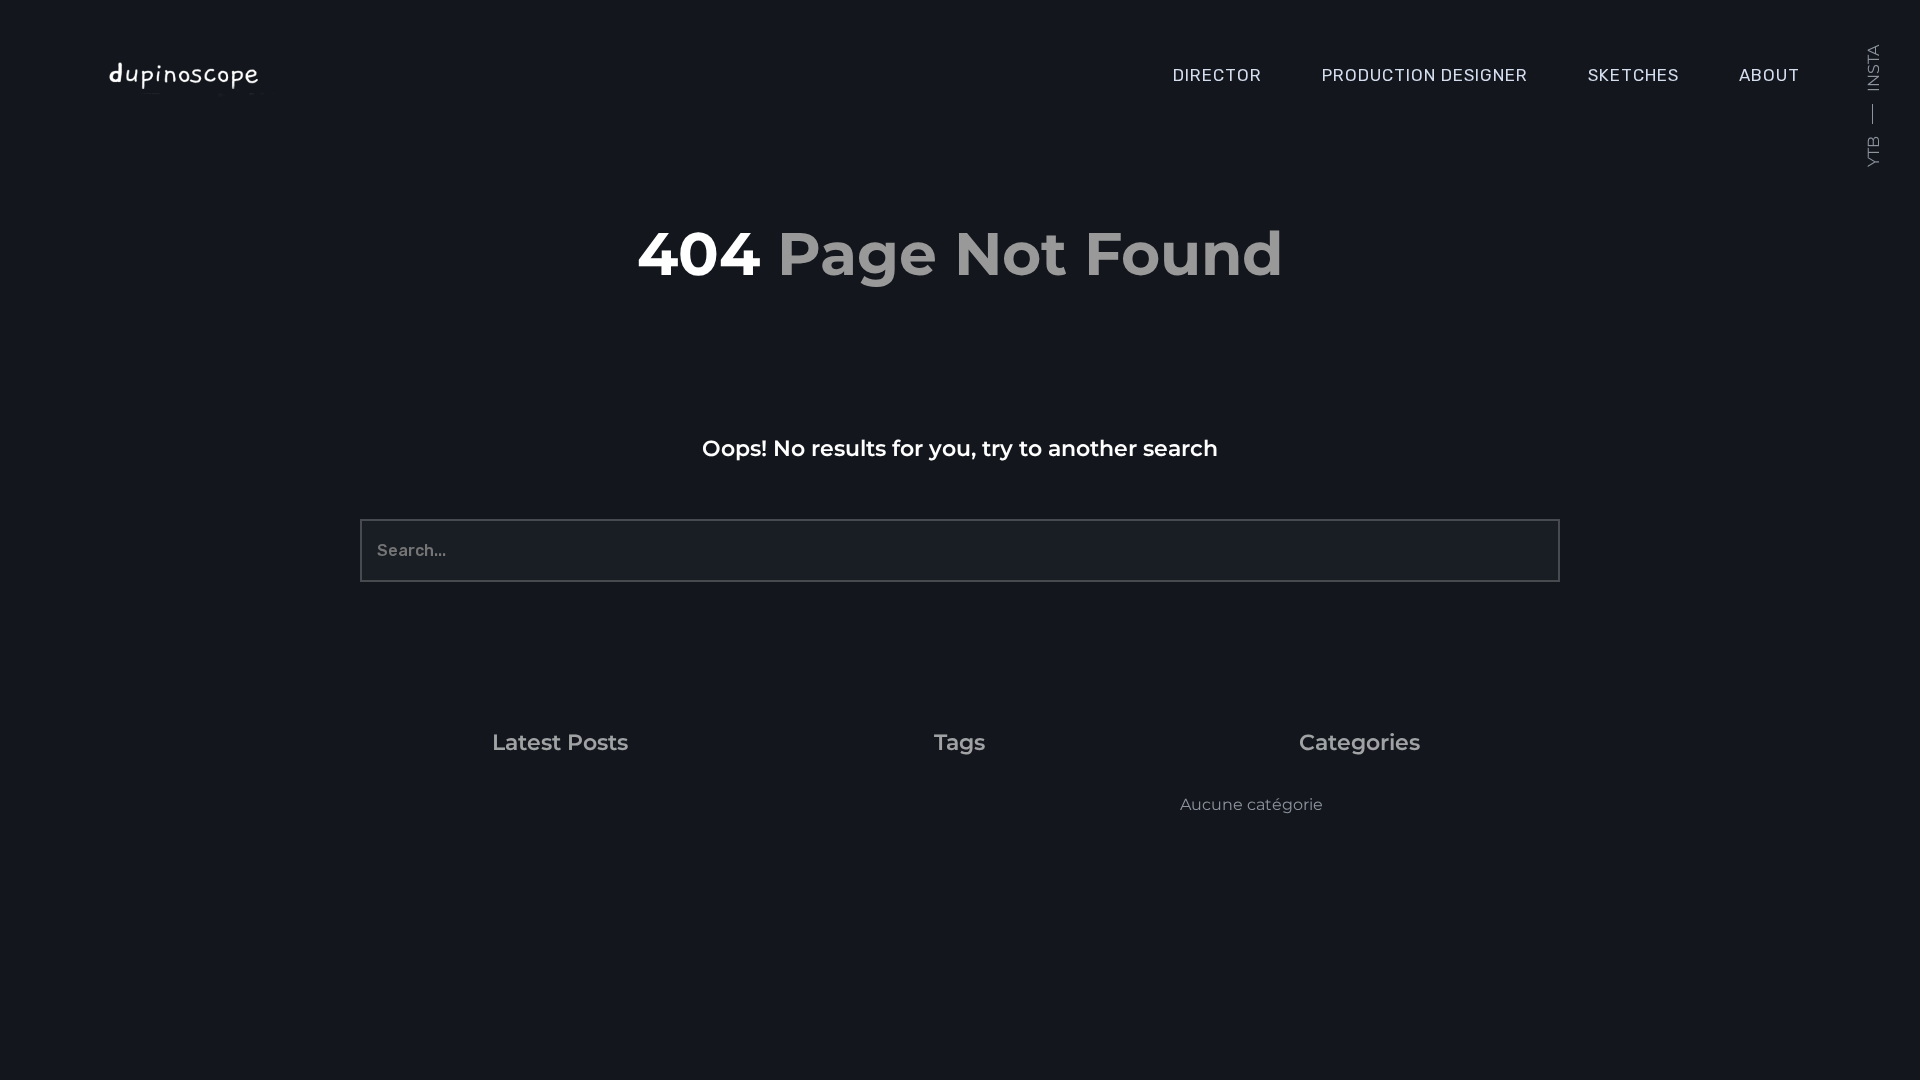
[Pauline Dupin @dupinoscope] (284, 75)
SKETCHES (1633, 75)
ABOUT (1769, 75)
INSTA (1873, 68)
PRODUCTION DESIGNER (1425, 75)
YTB (1873, 151)
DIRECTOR (1217, 75)
